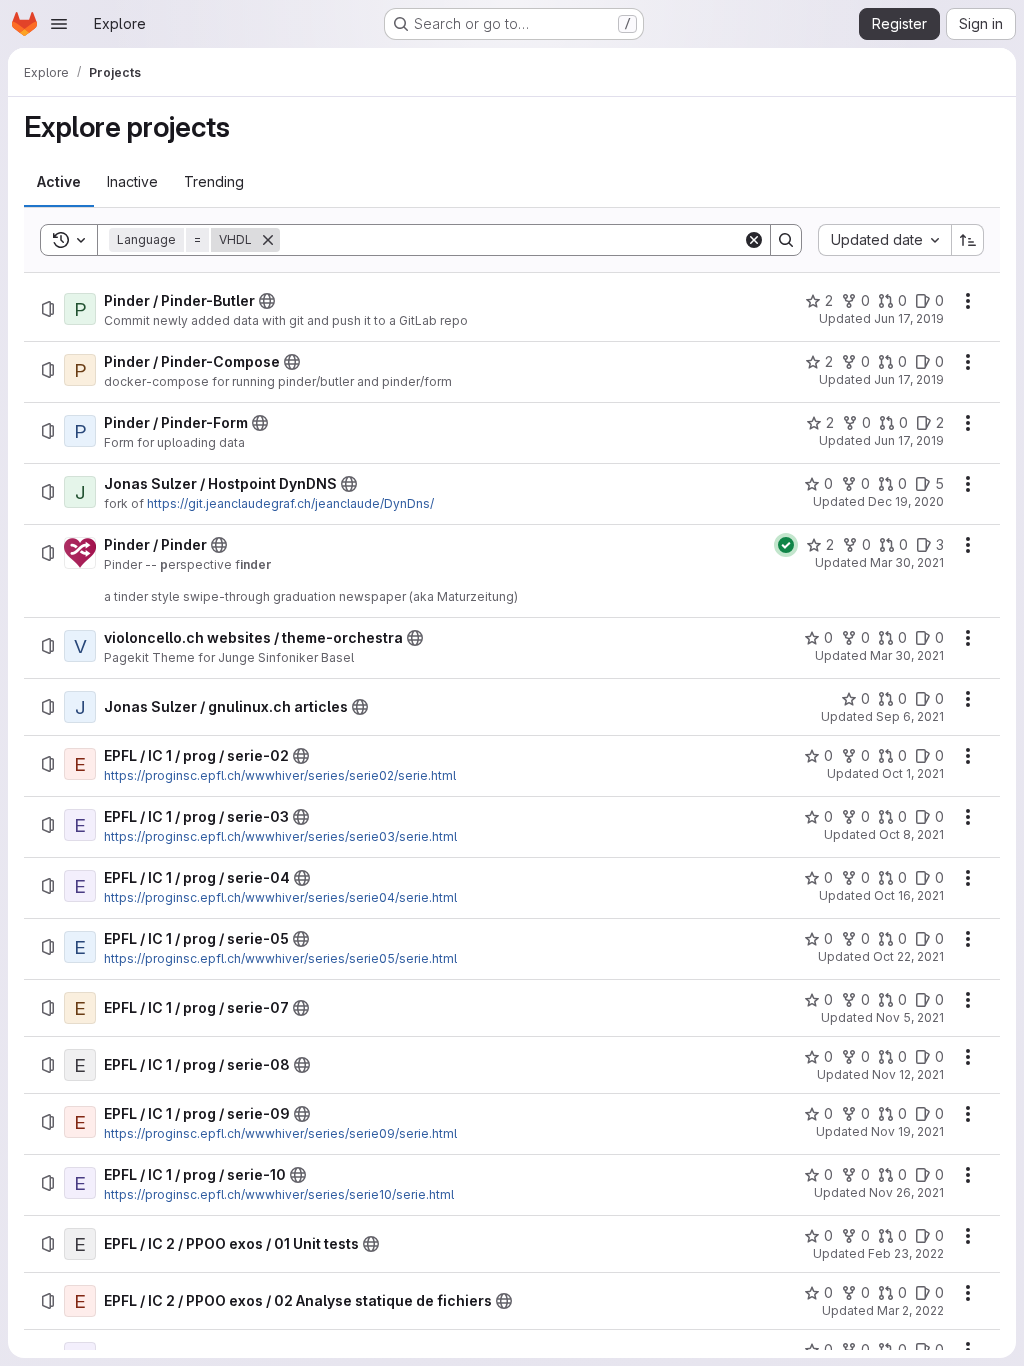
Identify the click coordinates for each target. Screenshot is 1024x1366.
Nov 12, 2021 (908, 1074)
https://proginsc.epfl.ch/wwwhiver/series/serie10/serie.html (279, 1194)
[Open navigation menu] (59, 24)
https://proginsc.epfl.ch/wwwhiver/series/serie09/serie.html (280, 1133)
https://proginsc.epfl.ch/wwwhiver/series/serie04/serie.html (280, 897)
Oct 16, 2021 (909, 895)
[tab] (59, 182)
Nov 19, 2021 (907, 1131)
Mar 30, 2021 (907, 562)
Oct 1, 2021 (913, 773)
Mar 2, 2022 (910, 1310)
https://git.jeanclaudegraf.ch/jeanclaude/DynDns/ (290, 503)
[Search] (786, 240)
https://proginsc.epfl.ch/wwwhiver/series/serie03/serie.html (280, 836)
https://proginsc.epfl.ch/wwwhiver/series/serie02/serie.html (280, 775)
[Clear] (754, 240)
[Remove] (268, 240)
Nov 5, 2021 (910, 1017)
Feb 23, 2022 (906, 1253)
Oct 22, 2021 (908, 956)
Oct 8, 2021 (911, 834)
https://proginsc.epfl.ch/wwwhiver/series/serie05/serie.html (280, 958)
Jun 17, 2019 (909, 318)
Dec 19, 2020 (906, 501)
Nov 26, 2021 (906, 1192)
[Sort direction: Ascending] (968, 240)
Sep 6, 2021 (910, 716)
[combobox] (884, 240)
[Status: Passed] (786, 545)
